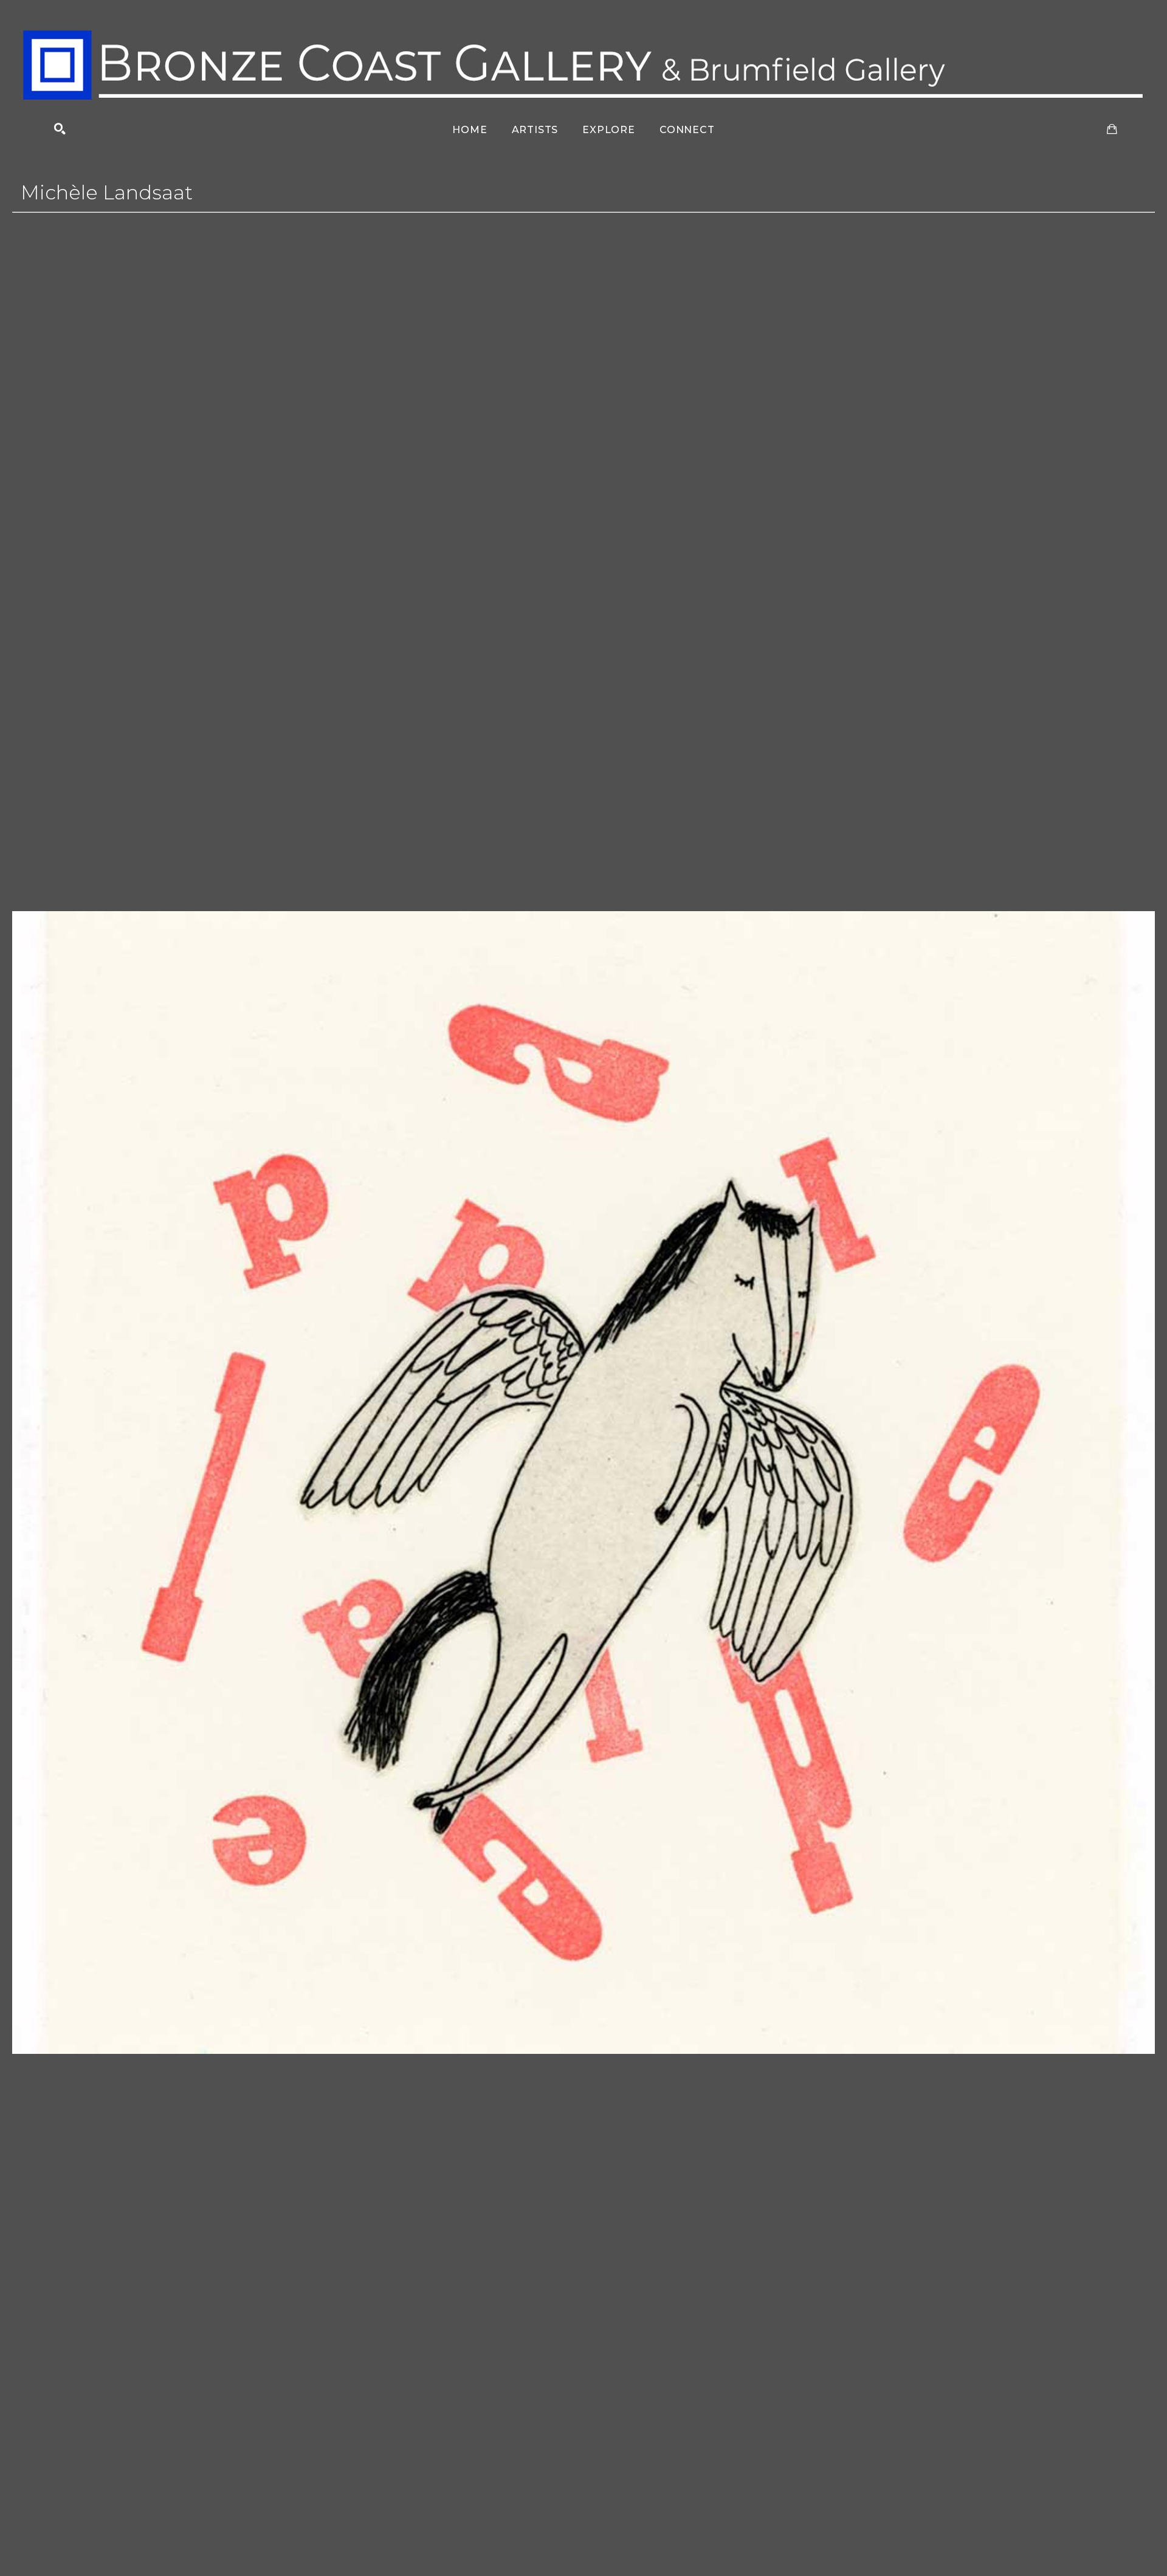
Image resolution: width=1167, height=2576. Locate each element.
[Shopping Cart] (1112, 129)
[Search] (60, 129)
